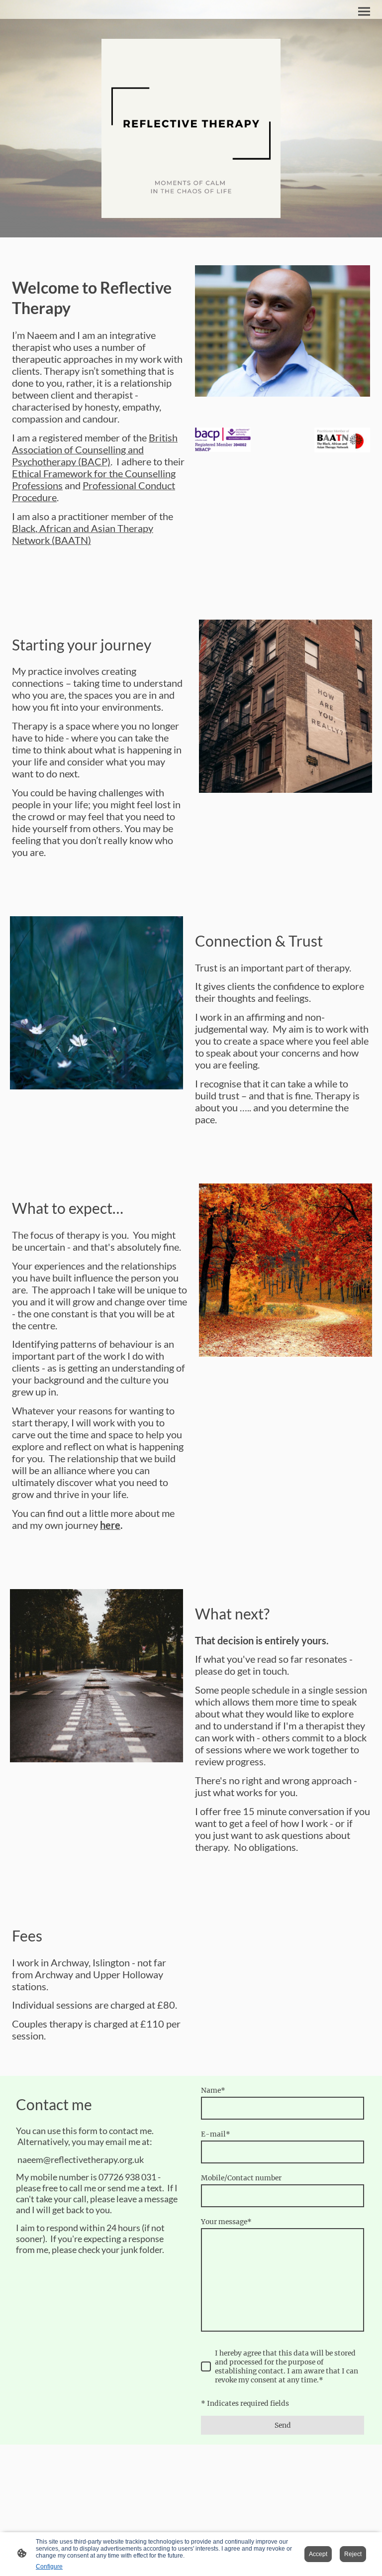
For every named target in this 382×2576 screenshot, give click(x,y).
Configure (49, 2567)
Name (213, 2090)
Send (283, 2425)
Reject (353, 2554)
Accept (318, 2554)
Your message (226, 2222)
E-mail (216, 2134)
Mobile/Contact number (241, 2178)
